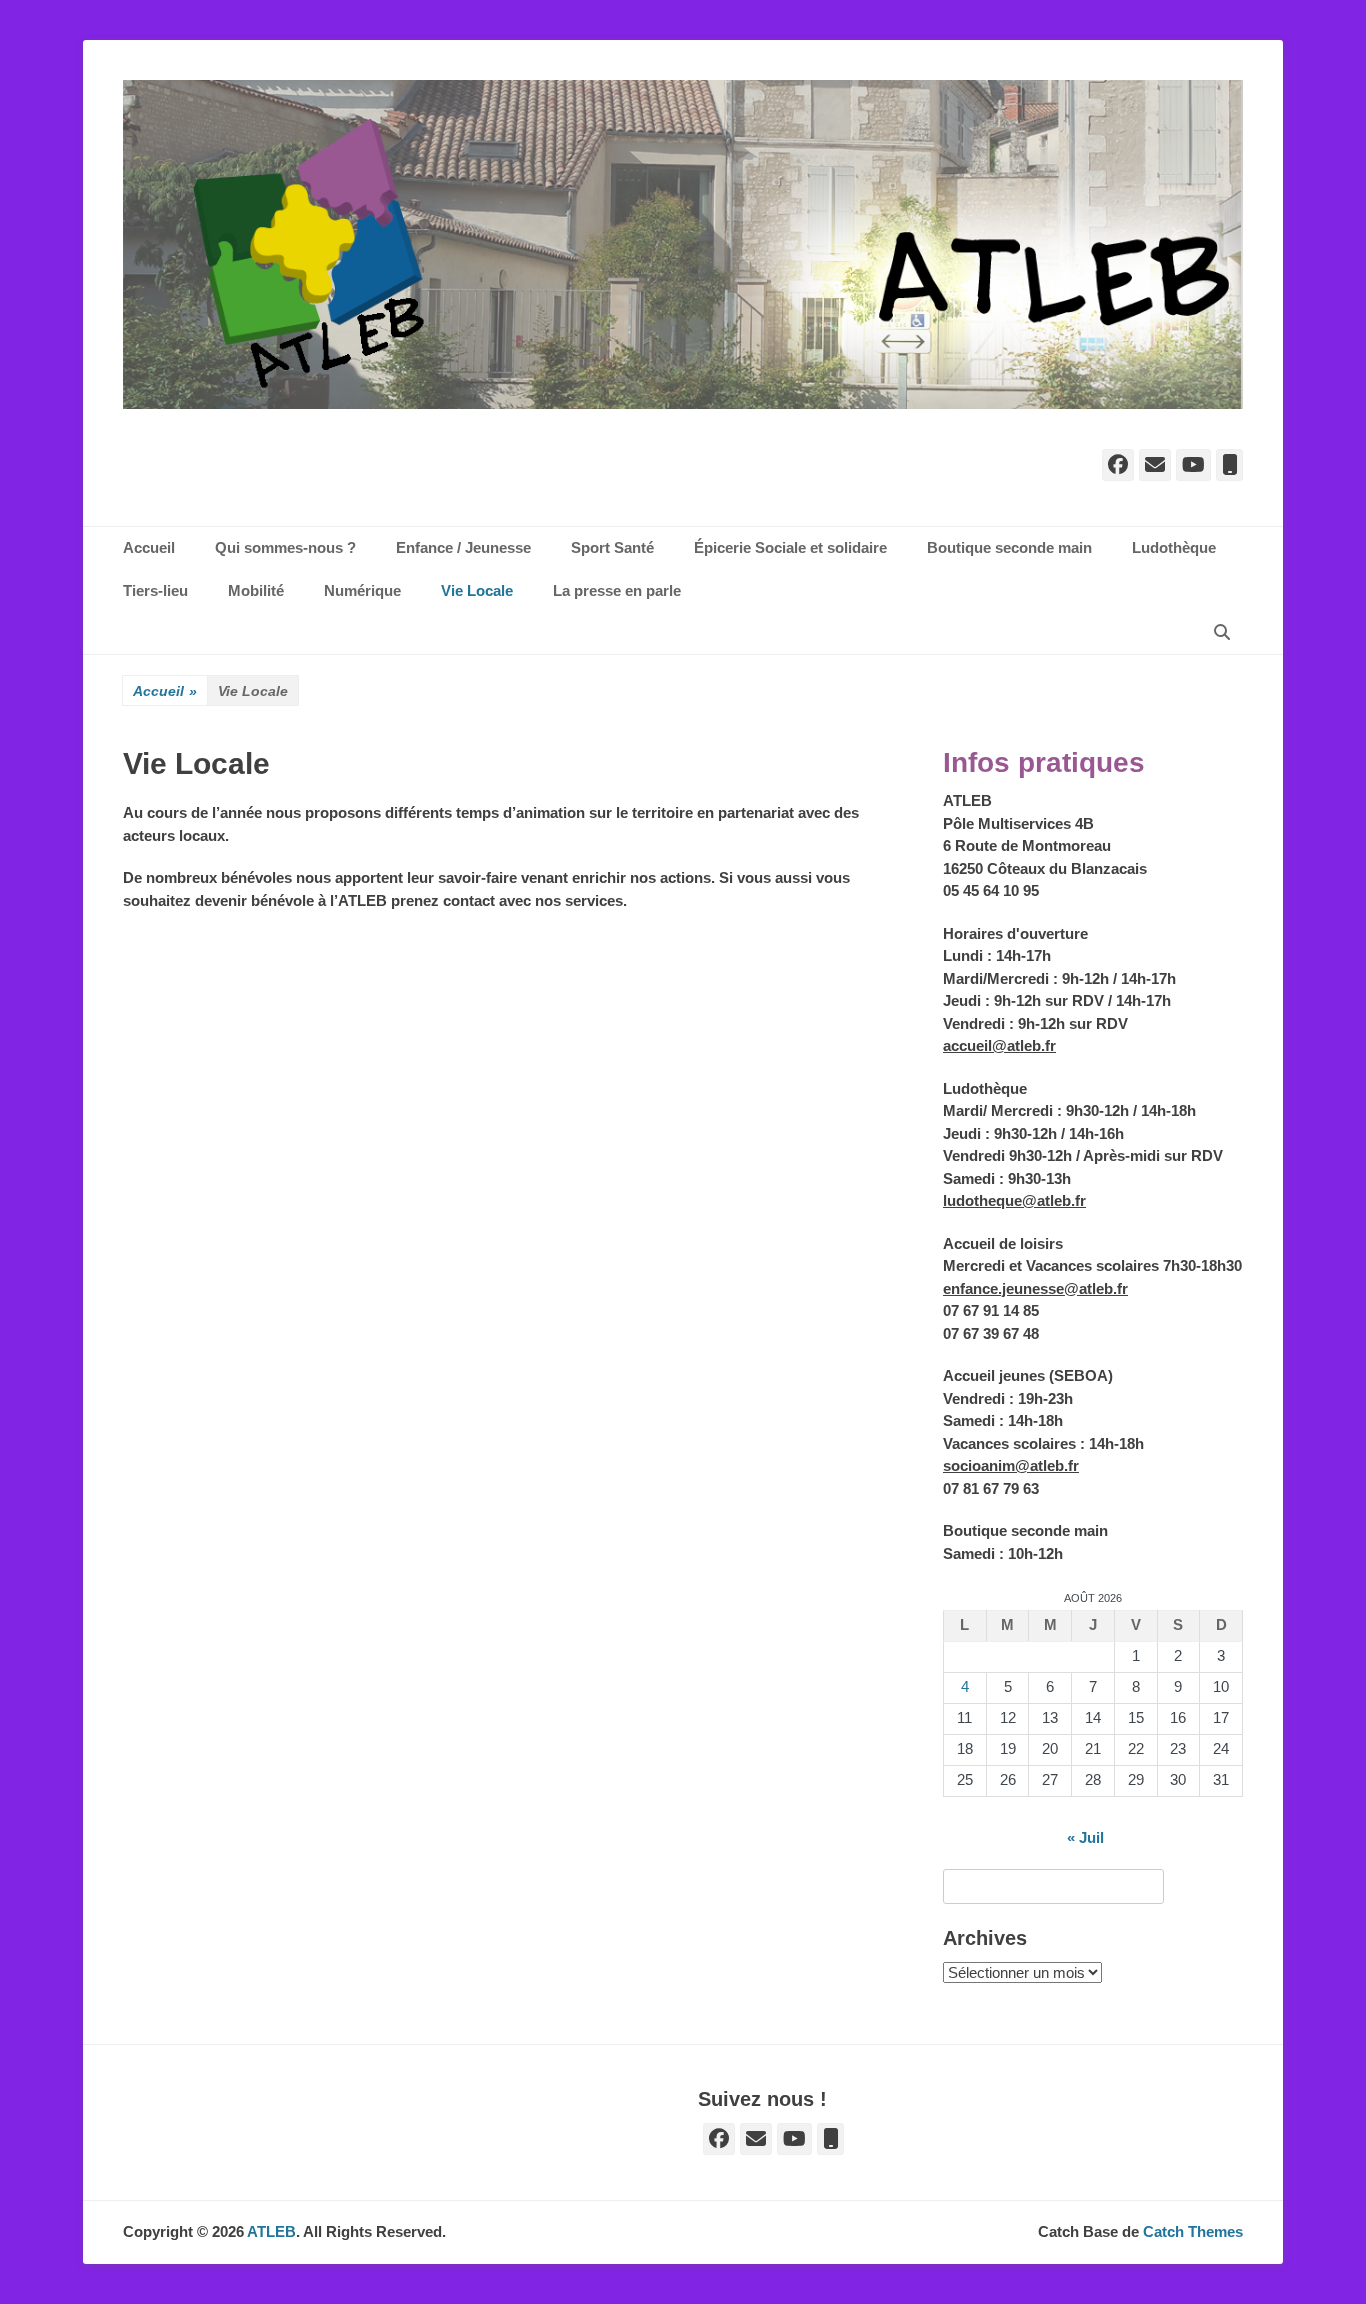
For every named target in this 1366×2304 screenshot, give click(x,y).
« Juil (1085, 1837)
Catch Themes (1193, 2231)
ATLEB (271, 2231)
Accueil (165, 691)
